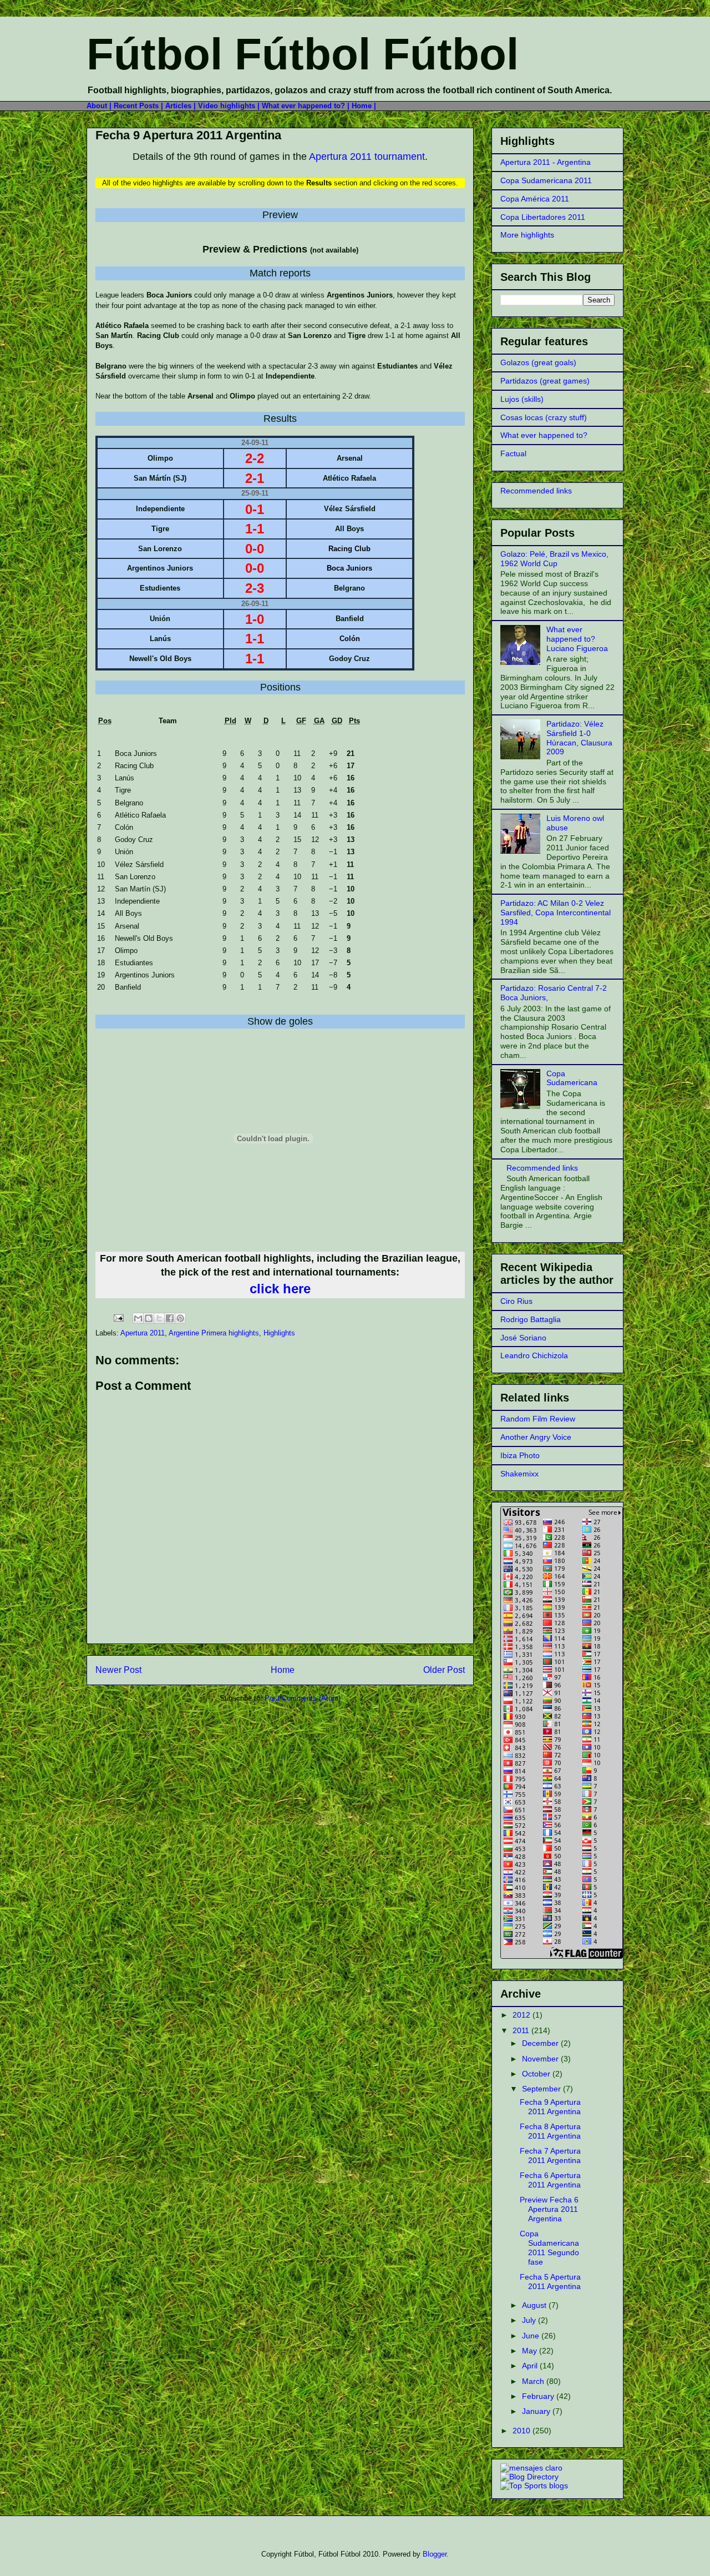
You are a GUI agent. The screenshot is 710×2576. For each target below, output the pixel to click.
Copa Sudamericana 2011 (546, 180)
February (539, 2396)
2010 (523, 2431)
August (535, 2305)
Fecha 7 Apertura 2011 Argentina (550, 2156)
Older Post (444, 1670)
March (534, 2381)
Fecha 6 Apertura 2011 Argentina (550, 2180)
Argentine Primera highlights (214, 1333)
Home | (364, 106)
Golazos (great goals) (538, 362)
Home (283, 1670)
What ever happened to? (544, 435)
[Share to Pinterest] (180, 1318)
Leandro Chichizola (534, 1355)
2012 (523, 2015)
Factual (513, 453)
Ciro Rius (516, 1301)
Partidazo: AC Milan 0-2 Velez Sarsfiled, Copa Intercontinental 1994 (556, 913)
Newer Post (118, 1670)
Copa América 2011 (535, 199)
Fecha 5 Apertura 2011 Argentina (550, 2282)
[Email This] (138, 1318)
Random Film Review (538, 1419)
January (537, 2411)
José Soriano (523, 1338)
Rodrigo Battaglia (531, 1319)
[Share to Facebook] (170, 1318)
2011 (522, 2030)
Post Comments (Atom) (303, 1698)
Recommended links (536, 491)
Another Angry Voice (536, 1437)
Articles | (181, 106)
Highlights (279, 1333)
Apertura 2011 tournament (367, 157)
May (531, 2351)
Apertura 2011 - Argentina (546, 162)
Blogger (435, 2554)
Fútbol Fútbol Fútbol (303, 54)
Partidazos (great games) (545, 381)
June (532, 2336)
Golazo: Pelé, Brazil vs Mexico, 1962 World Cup (554, 559)
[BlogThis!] (149, 1318)
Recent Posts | (140, 106)
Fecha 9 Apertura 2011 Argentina (188, 135)
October (537, 2074)
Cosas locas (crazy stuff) (544, 417)
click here (280, 1289)
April (531, 2366)
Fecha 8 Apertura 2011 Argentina (550, 2131)
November (541, 2059)
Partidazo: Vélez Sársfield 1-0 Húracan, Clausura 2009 (579, 738)
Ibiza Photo (520, 1455)
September (542, 2089)
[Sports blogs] (534, 2486)
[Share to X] (159, 1318)
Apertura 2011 (143, 1333)
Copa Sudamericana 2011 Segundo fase (549, 2247)
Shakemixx (519, 1474)
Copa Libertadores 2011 (543, 217)
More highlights (527, 235)
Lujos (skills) (522, 399)
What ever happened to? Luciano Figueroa (577, 639)
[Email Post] (118, 1317)
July (530, 2320)
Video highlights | (230, 106)
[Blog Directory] (529, 2477)
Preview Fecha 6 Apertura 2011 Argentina (549, 2209)
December (541, 2043)
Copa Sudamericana (572, 1078)
